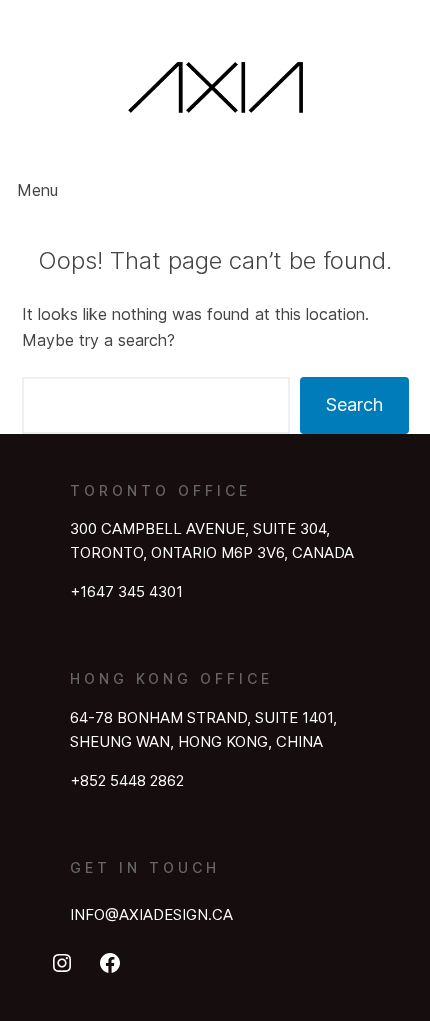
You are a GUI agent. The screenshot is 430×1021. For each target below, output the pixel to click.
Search (354, 404)
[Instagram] (62, 963)
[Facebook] (110, 963)
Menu (37, 190)
